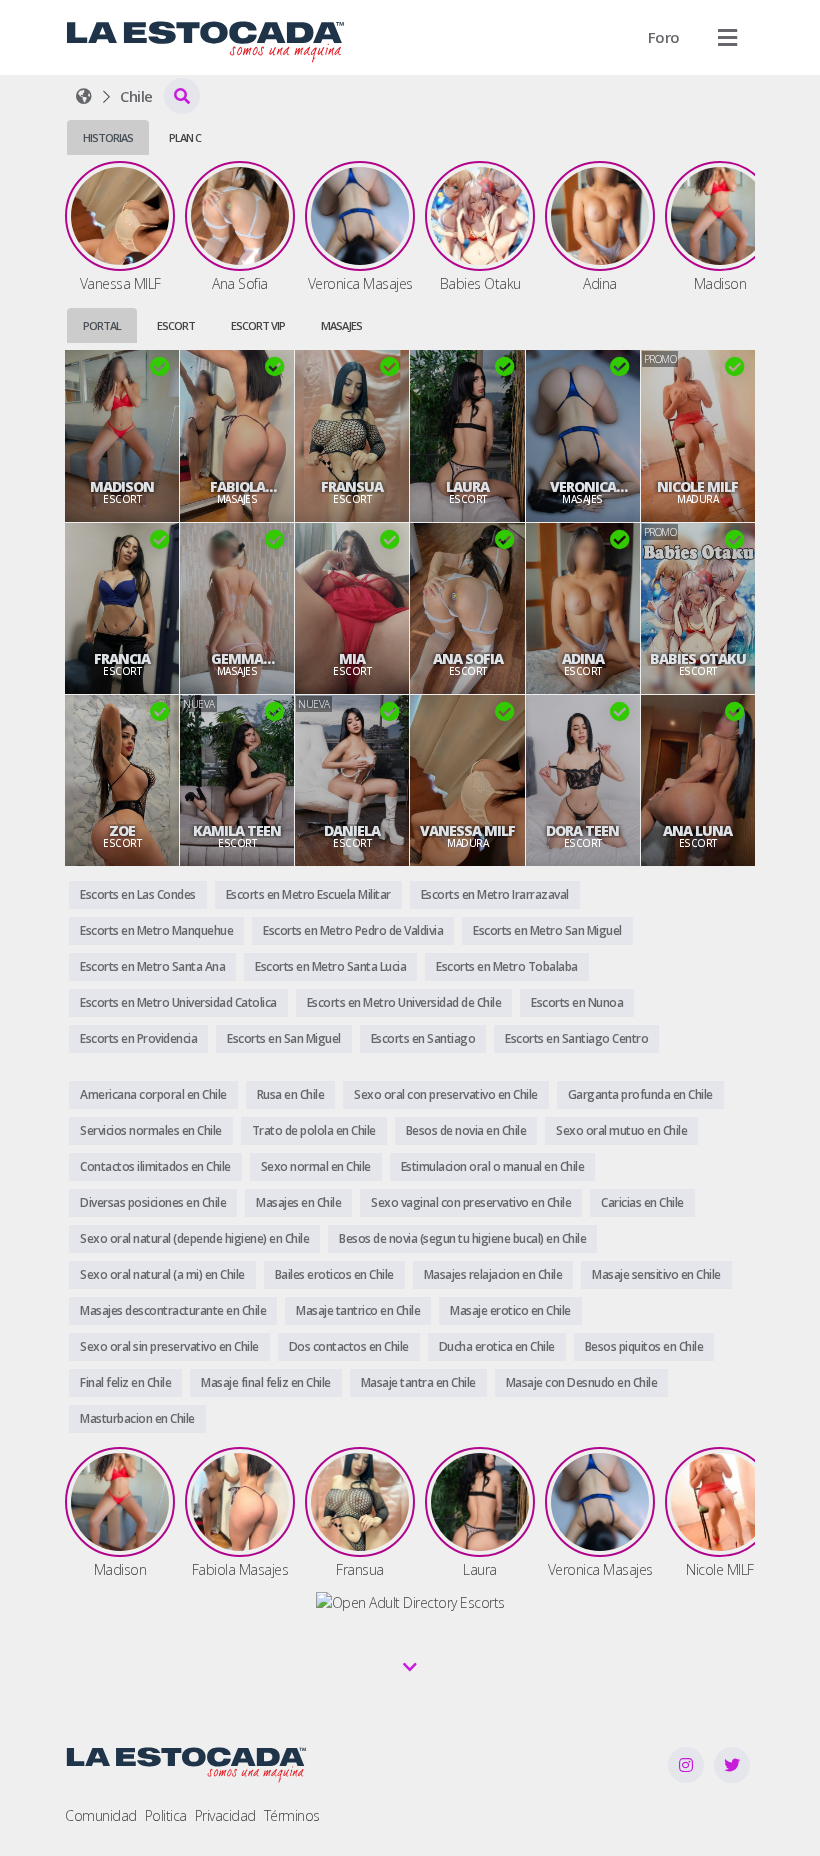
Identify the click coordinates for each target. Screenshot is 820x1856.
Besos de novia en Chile (466, 1130)
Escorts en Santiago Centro (576, 1038)
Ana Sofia (468, 659)
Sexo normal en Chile (316, 1166)
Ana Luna (697, 831)
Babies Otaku (698, 659)
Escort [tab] (176, 325)
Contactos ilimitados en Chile (155, 1166)
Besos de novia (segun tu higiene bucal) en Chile (462, 1238)
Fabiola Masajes (237, 487)
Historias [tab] (108, 137)
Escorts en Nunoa (577, 1002)
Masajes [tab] (341, 325)
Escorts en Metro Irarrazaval (495, 894)
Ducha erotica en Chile (497, 1346)
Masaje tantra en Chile (418, 1382)
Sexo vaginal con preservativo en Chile (471, 1202)
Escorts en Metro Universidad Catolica (178, 1002)
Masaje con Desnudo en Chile (582, 1382)
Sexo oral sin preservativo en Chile (169, 1346)
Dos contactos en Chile (349, 1346)
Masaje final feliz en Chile (266, 1382)
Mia (352, 659)
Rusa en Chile (291, 1094)
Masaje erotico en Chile (510, 1310)
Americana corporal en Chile (153, 1094)
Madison (122, 487)
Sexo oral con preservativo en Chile (446, 1094)
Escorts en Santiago (423, 1038)
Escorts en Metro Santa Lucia (330, 966)
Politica (166, 1815)
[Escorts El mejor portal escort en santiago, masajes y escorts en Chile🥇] (84, 96)
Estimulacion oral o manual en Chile (493, 1166)
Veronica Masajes (583, 487)
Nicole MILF (697, 487)
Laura (467, 487)
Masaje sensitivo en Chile (656, 1274)
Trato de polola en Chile (314, 1130)
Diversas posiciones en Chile (153, 1202)
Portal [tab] (102, 325)
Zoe (122, 831)
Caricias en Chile (642, 1202)
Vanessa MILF (467, 831)
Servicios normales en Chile (151, 1130)
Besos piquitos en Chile (644, 1346)
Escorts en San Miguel (284, 1038)
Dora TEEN (582, 831)
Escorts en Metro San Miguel (547, 930)
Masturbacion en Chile (137, 1418)
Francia (122, 659)
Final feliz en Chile (125, 1382)
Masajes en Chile (298, 1202)
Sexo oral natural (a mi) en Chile (162, 1274)
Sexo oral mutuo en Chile (621, 1130)
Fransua (352, 487)
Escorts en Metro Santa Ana (152, 966)
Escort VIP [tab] (258, 325)
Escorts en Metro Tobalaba (507, 966)
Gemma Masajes (237, 659)
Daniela (352, 831)
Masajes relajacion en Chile (493, 1274)
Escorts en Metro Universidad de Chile (404, 1002)
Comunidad (101, 1815)
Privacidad (225, 1815)
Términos (292, 1815)
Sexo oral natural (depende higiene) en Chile (194, 1238)
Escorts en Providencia (138, 1038)
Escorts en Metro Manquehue (156, 930)
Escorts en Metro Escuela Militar (308, 894)
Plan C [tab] (185, 137)
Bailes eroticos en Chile (334, 1274)
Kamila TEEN (237, 831)
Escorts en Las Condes (138, 894)
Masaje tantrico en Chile (358, 1310)
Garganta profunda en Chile (640, 1094)
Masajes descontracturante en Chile (173, 1310)
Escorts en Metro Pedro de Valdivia (353, 930)
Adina (583, 659)
